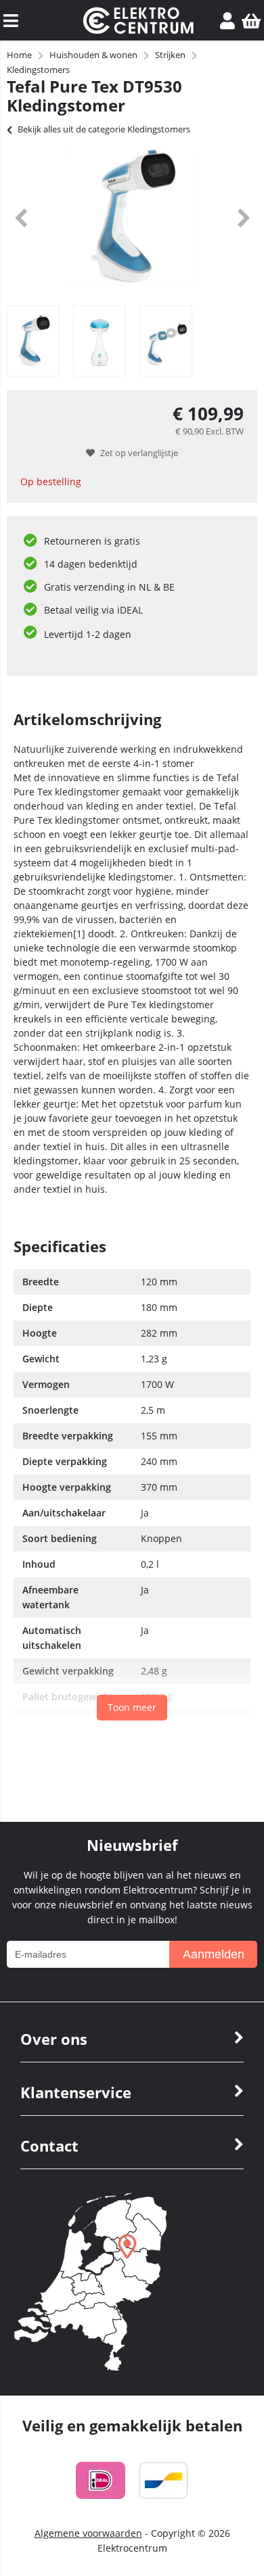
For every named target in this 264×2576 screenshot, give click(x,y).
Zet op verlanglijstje (139, 453)
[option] (132, 218)
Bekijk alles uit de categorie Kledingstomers (104, 129)
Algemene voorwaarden (88, 2533)
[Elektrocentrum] (138, 30)
